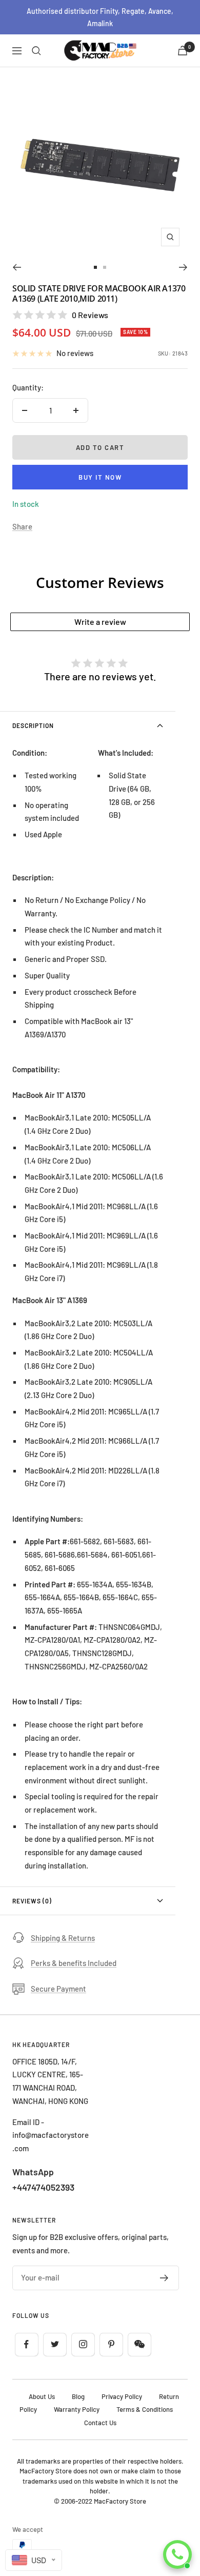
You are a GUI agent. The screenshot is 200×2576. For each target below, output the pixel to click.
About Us (42, 2396)
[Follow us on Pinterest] (111, 2344)
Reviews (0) (32, 1901)
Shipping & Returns (63, 1938)
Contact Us (100, 2423)
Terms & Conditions (145, 2409)
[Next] (183, 267)
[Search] (36, 51)
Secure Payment (58, 1989)
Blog (78, 2396)
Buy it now (100, 477)
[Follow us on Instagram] (83, 2344)
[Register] (164, 2278)
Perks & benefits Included (74, 1963)
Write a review (100, 622)
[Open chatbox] (177, 2554)
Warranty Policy (77, 2409)
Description (33, 725)
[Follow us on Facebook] (26, 2344)
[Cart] (183, 51)
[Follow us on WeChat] (139, 2344)
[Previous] (17, 267)
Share (22, 526)
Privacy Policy (122, 2396)
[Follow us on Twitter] (55, 2344)
